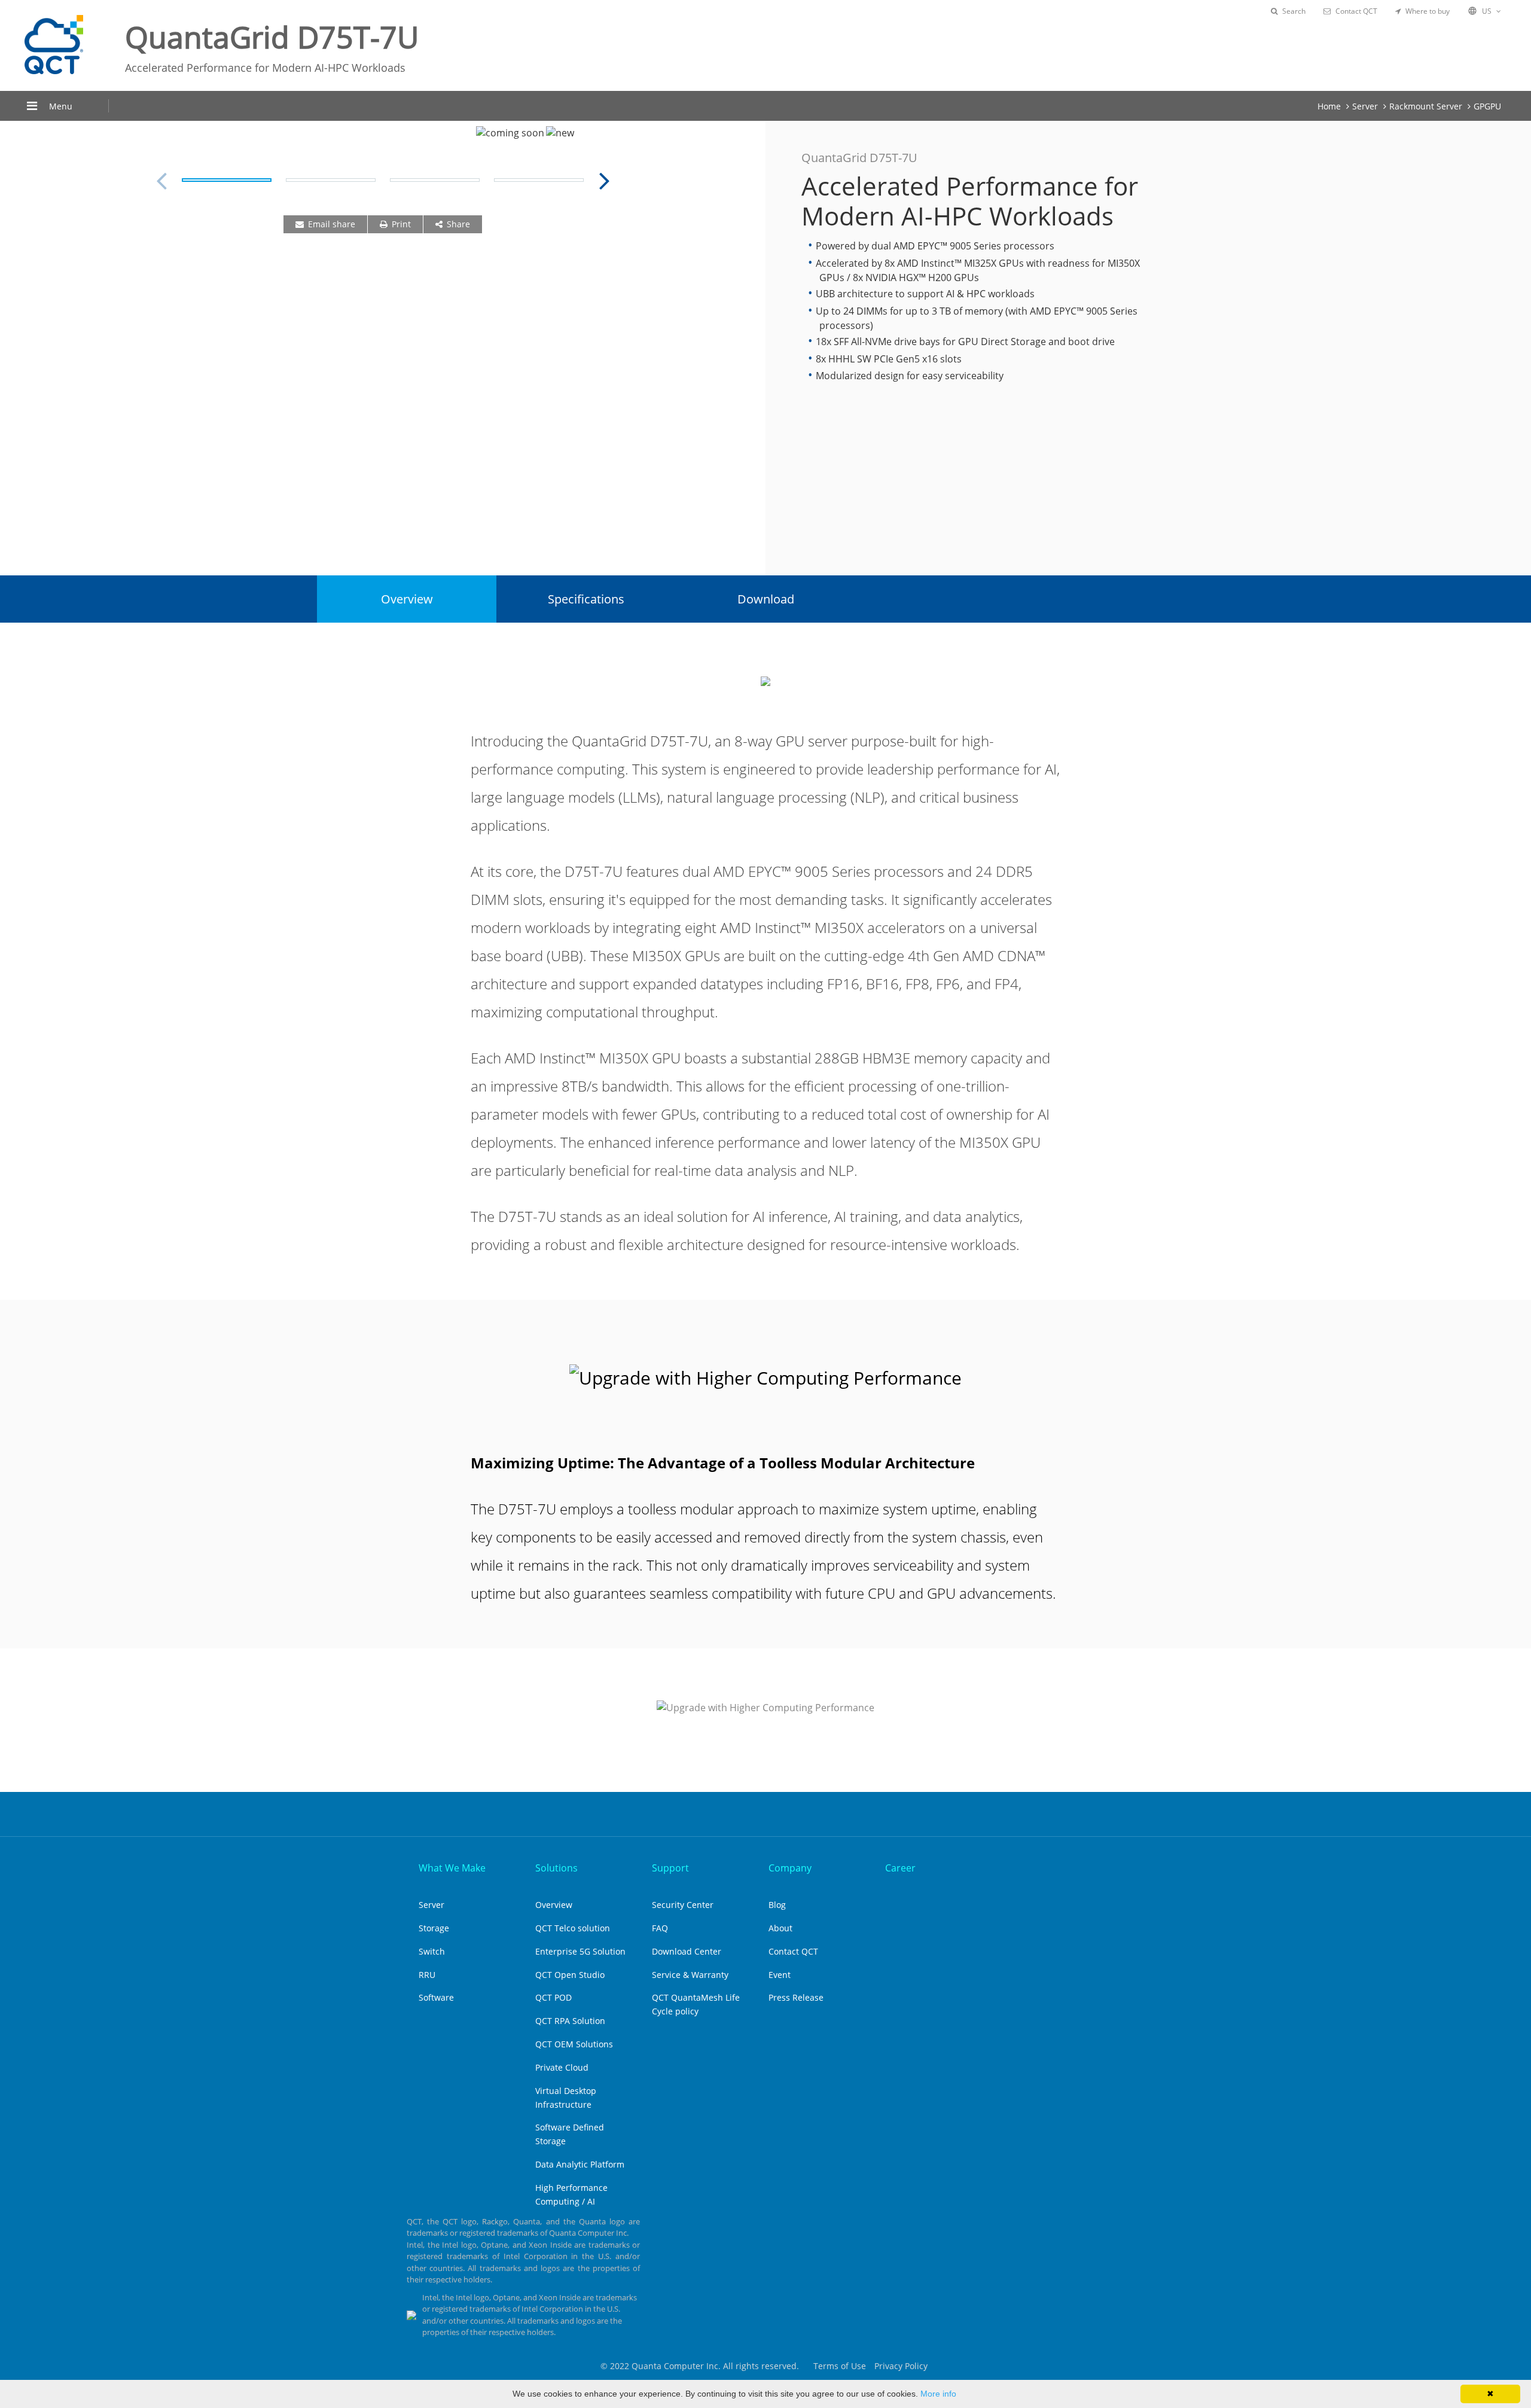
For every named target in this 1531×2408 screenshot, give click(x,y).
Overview (554, 1905)
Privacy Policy (901, 2366)
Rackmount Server (1426, 106)
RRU (427, 1975)
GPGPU (1487, 106)
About (780, 1928)
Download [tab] (766, 599)
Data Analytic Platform (580, 2164)
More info (938, 2394)
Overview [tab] (407, 599)
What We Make (452, 1868)
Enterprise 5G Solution (580, 1951)
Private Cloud (562, 2067)
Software (436, 1997)
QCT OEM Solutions (574, 2044)
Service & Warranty (690, 1975)
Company (790, 1868)
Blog (777, 1905)
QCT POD (553, 1997)
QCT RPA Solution (570, 2021)
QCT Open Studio (570, 1975)
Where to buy (1428, 11)
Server (1365, 106)
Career (900, 1868)
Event (780, 1975)
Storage (434, 1928)
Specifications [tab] (586, 599)
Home (1329, 106)
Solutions (556, 1868)
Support (670, 1868)
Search (1294, 11)
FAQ (660, 1928)
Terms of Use (840, 2366)
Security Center (683, 1905)
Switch (432, 1951)
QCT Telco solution (573, 1928)
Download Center (687, 1951)
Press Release (796, 1997)
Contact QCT (1356, 11)
